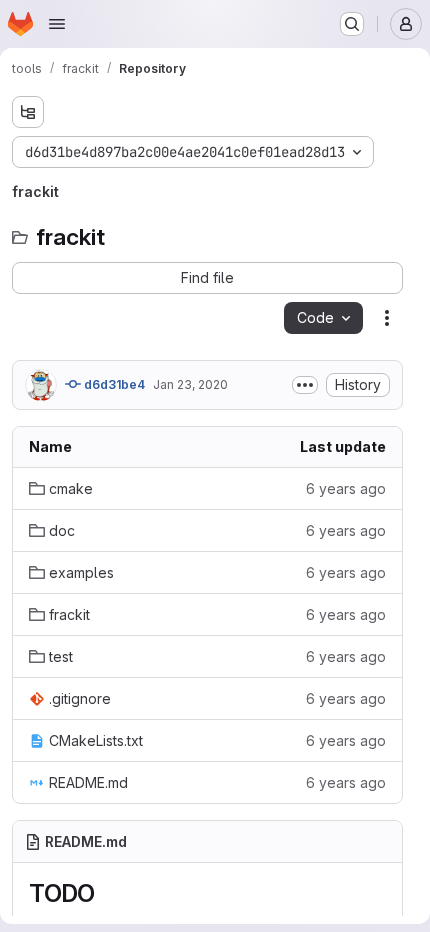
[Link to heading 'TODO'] (108, 893)
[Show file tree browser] (28, 112)
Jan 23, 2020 (190, 384)
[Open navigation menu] (57, 24)
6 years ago (346, 488)
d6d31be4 (113, 384)
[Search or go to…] (352, 24)
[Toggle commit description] (305, 385)
